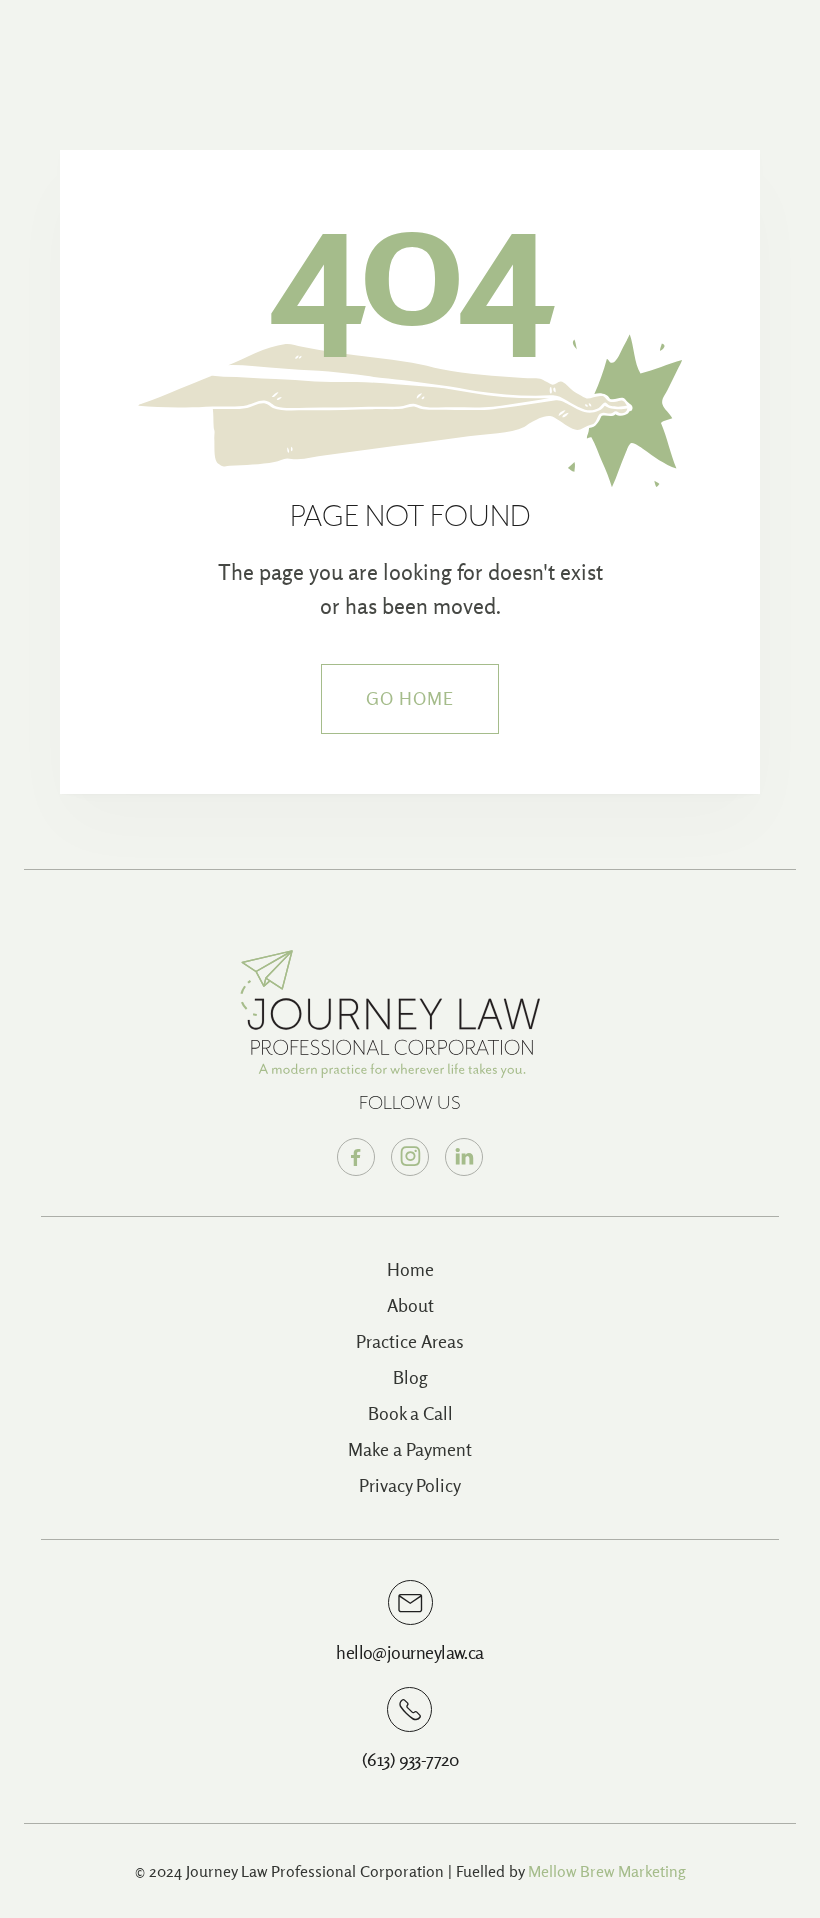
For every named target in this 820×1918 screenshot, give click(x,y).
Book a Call (410, 1413)
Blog (410, 1377)
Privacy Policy (410, 1485)
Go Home (410, 698)
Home (410, 1269)
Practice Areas (410, 1341)
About (410, 1305)
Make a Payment (410, 1449)
